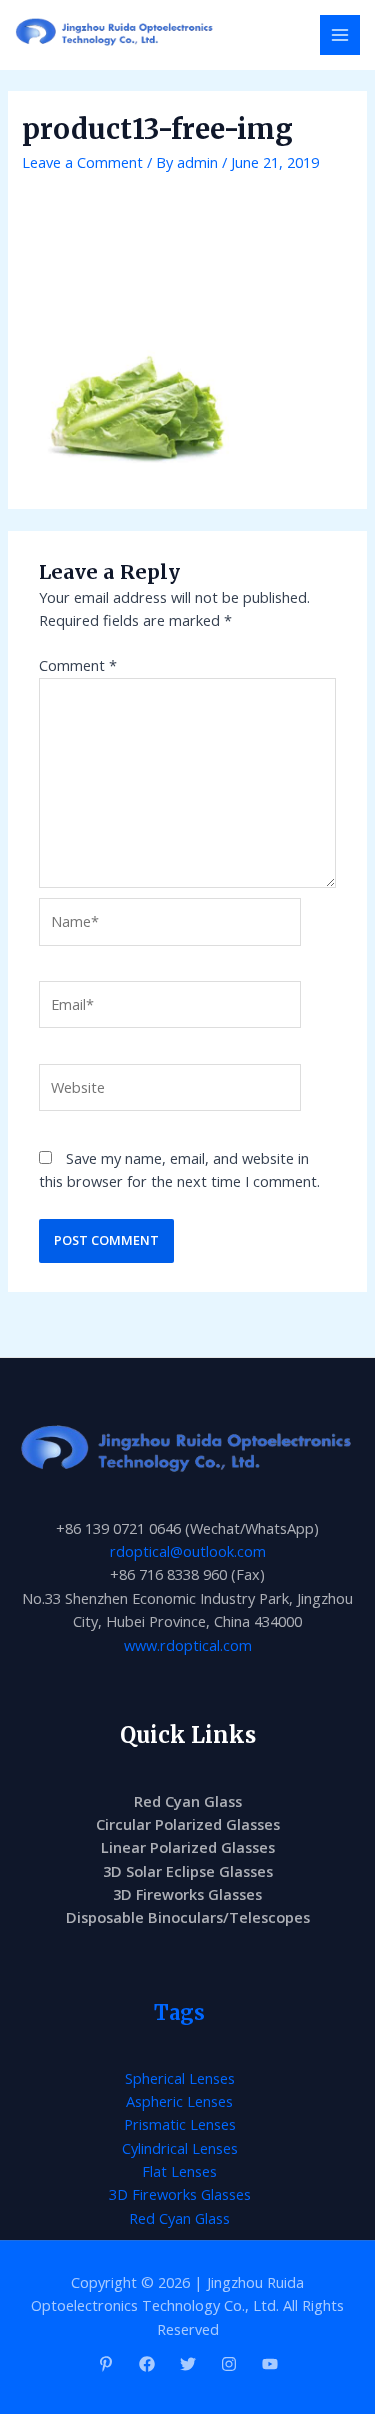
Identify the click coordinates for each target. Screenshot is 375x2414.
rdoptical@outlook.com (188, 1551)
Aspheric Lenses (179, 2101)
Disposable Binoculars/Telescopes (188, 1917)
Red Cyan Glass (188, 1801)
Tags (179, 2012)
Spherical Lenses (180, 2078)
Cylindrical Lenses (180, 2148)
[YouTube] (270, 2364)
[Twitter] (188, 2364)
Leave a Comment (82, 162)
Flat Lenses (179, 2171)
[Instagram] (229, 2364)
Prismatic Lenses (180, 2124)
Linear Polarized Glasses (188, 1847)
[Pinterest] (106, 2364)
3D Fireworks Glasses (187, 1894)
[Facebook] (147, 2364)
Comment (78, 665)
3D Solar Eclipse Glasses (188, 1871)
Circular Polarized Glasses (188, 1824)
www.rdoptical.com (188, 1645)
